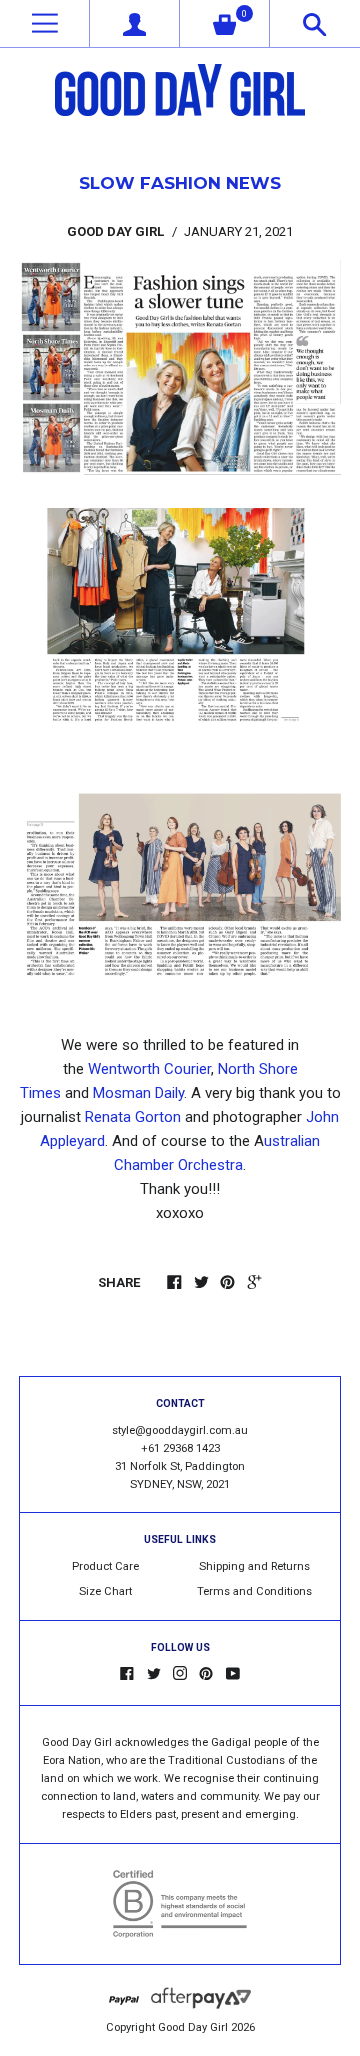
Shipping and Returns (254, 1566)
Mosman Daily (138, 1093)
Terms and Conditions (254, 1591)
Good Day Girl (193, 2027)
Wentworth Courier (149, 1069)
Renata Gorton (133, 1117)
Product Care (105, 1566)
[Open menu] (44, 23)
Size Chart (105, 1591)
